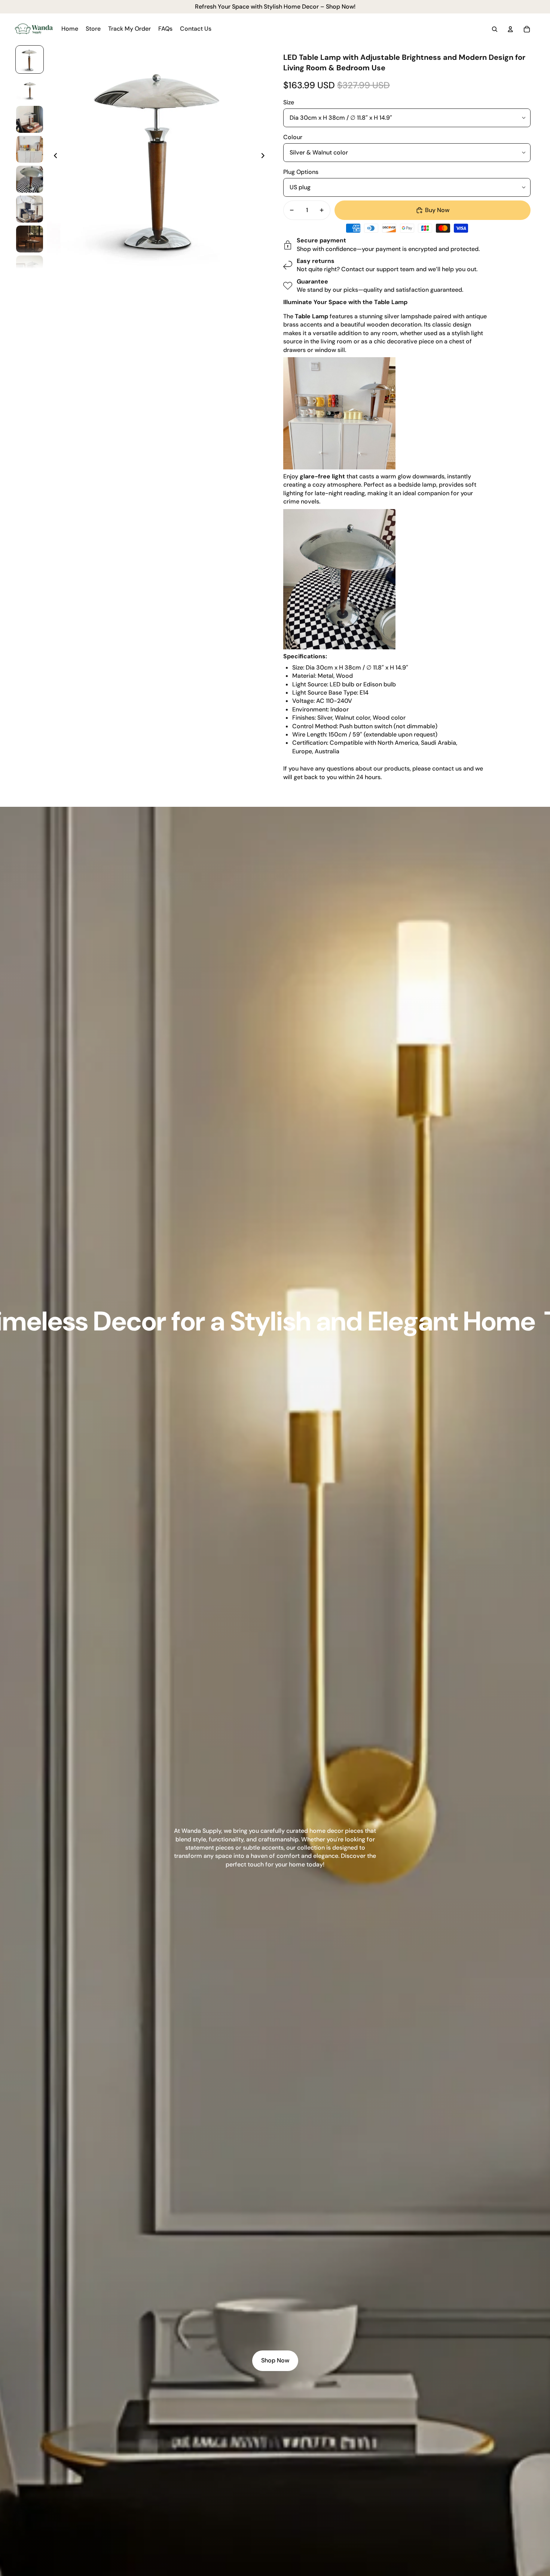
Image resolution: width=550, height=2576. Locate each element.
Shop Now (275, 2360)
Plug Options (301, 172)
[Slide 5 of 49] (30, 179)
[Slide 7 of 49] (30, 239)
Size (289, 102)
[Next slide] (265, 157)
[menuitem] (70, 29)
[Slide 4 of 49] (30, 149)
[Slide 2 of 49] (30, 89)
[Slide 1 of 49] (30, 59)
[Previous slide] (53, 157)
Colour (293, 137)
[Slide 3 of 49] (30, 119)
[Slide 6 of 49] (30, 209)
